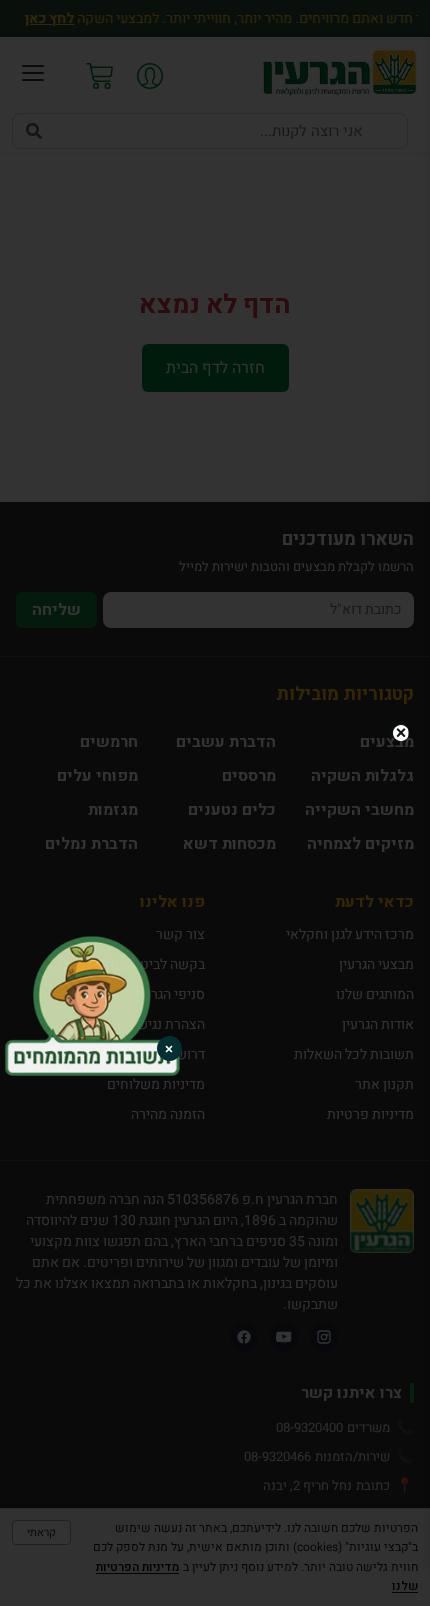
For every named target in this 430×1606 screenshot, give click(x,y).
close (401, 733)
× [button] (169, 1048)
